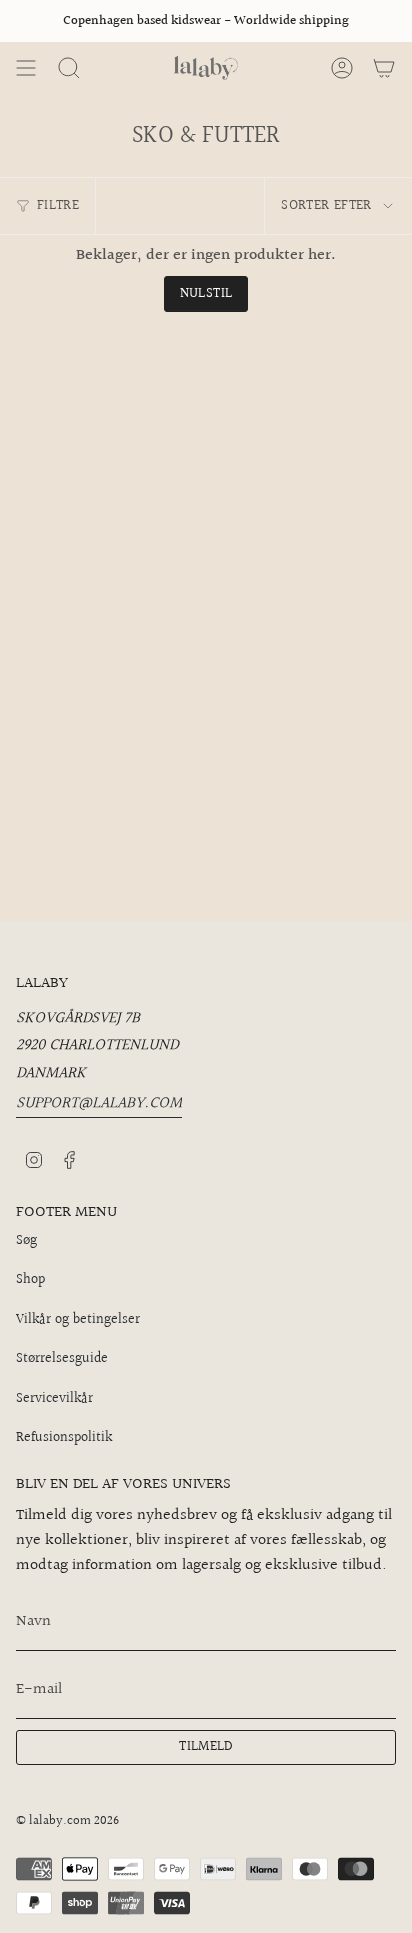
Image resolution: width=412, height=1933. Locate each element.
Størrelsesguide (62, 1359)
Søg (26, 1241)
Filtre (58, 206)
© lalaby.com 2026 (67, 1821)
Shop (30, 1280)
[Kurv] (384, 68)
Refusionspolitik (64, 1438)
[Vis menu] (26, 68)
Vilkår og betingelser (78, 1320)
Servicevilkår (54, 1399)
